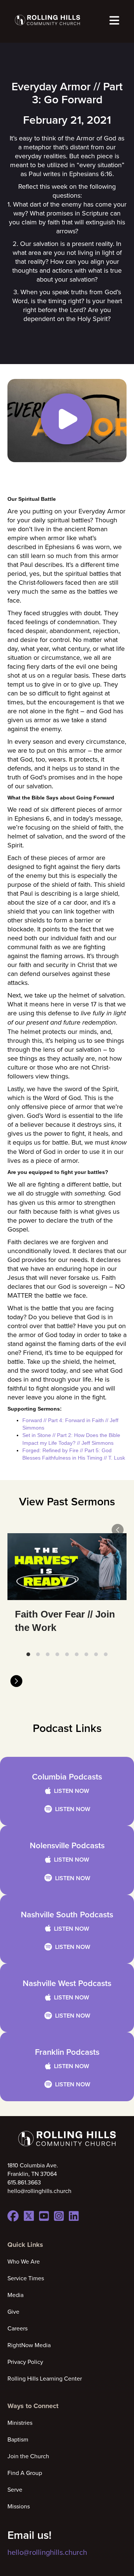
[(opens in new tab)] (67, 420)
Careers (17, 2328)
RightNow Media (29, 2345)
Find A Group (25, 2473)
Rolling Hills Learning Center (45, 2378)
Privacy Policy (25, 2362)
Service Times (26, 2278)
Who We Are (24, 2261)
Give (13, 2311)
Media (15, 2295)
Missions (19, 2506)
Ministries (20, 2423)
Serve (15, 2489)
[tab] (28, 1654)
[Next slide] (16, 1681)
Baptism (18, 2439)
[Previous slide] (118, 1530)
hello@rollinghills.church (47, 2552)
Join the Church (28, 2456)
